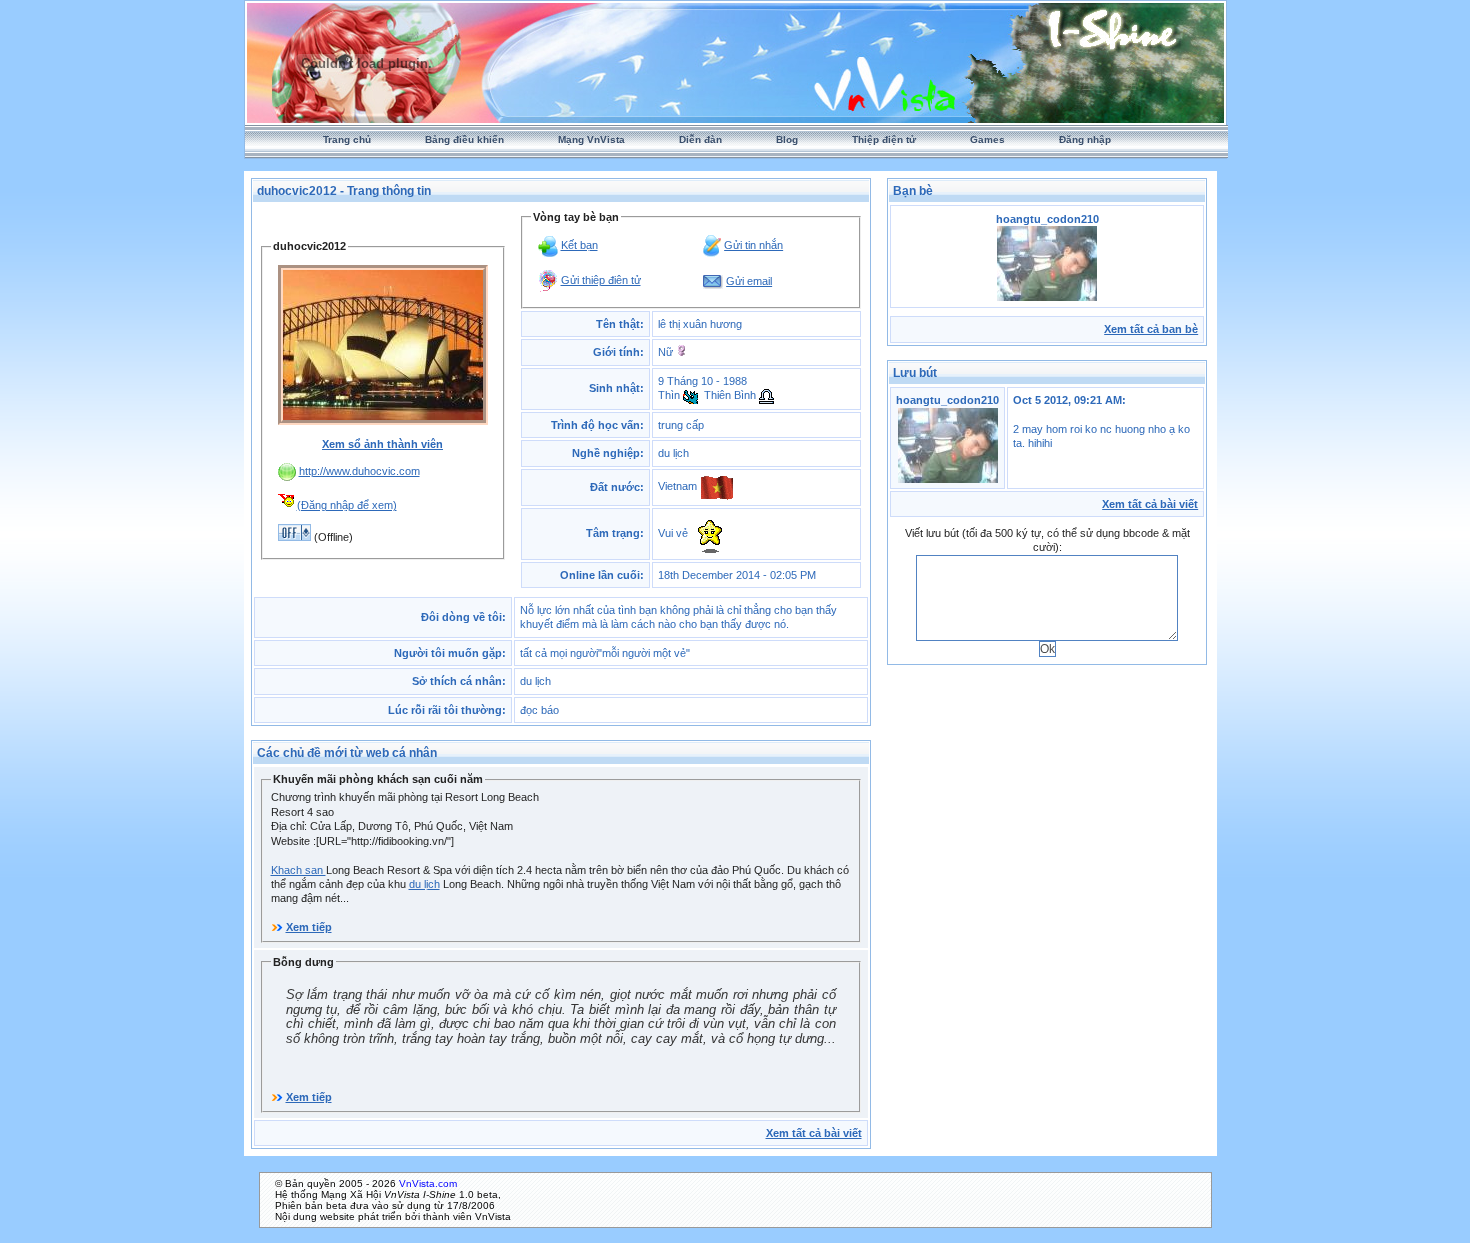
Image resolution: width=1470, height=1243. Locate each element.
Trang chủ (347, 139)
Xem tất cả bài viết (814, 1133)
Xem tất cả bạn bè (1151, 329)
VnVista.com (428, 1183)
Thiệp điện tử (884, 139)
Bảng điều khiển (464, 139)
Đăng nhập (1085, 139)
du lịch (424, 884)
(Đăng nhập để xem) (347, 505)
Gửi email (749, 281)
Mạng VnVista (591, 139)
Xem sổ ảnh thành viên (382, 444)
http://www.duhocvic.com (359, 471)
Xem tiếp (309, 927)
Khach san (298, 870)
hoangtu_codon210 (947, 400)
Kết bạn (579, 245)
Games (987, 139)
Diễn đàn (700, 139)
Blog (787, 139)
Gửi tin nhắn (753, 245)
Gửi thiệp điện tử (601, 280)
